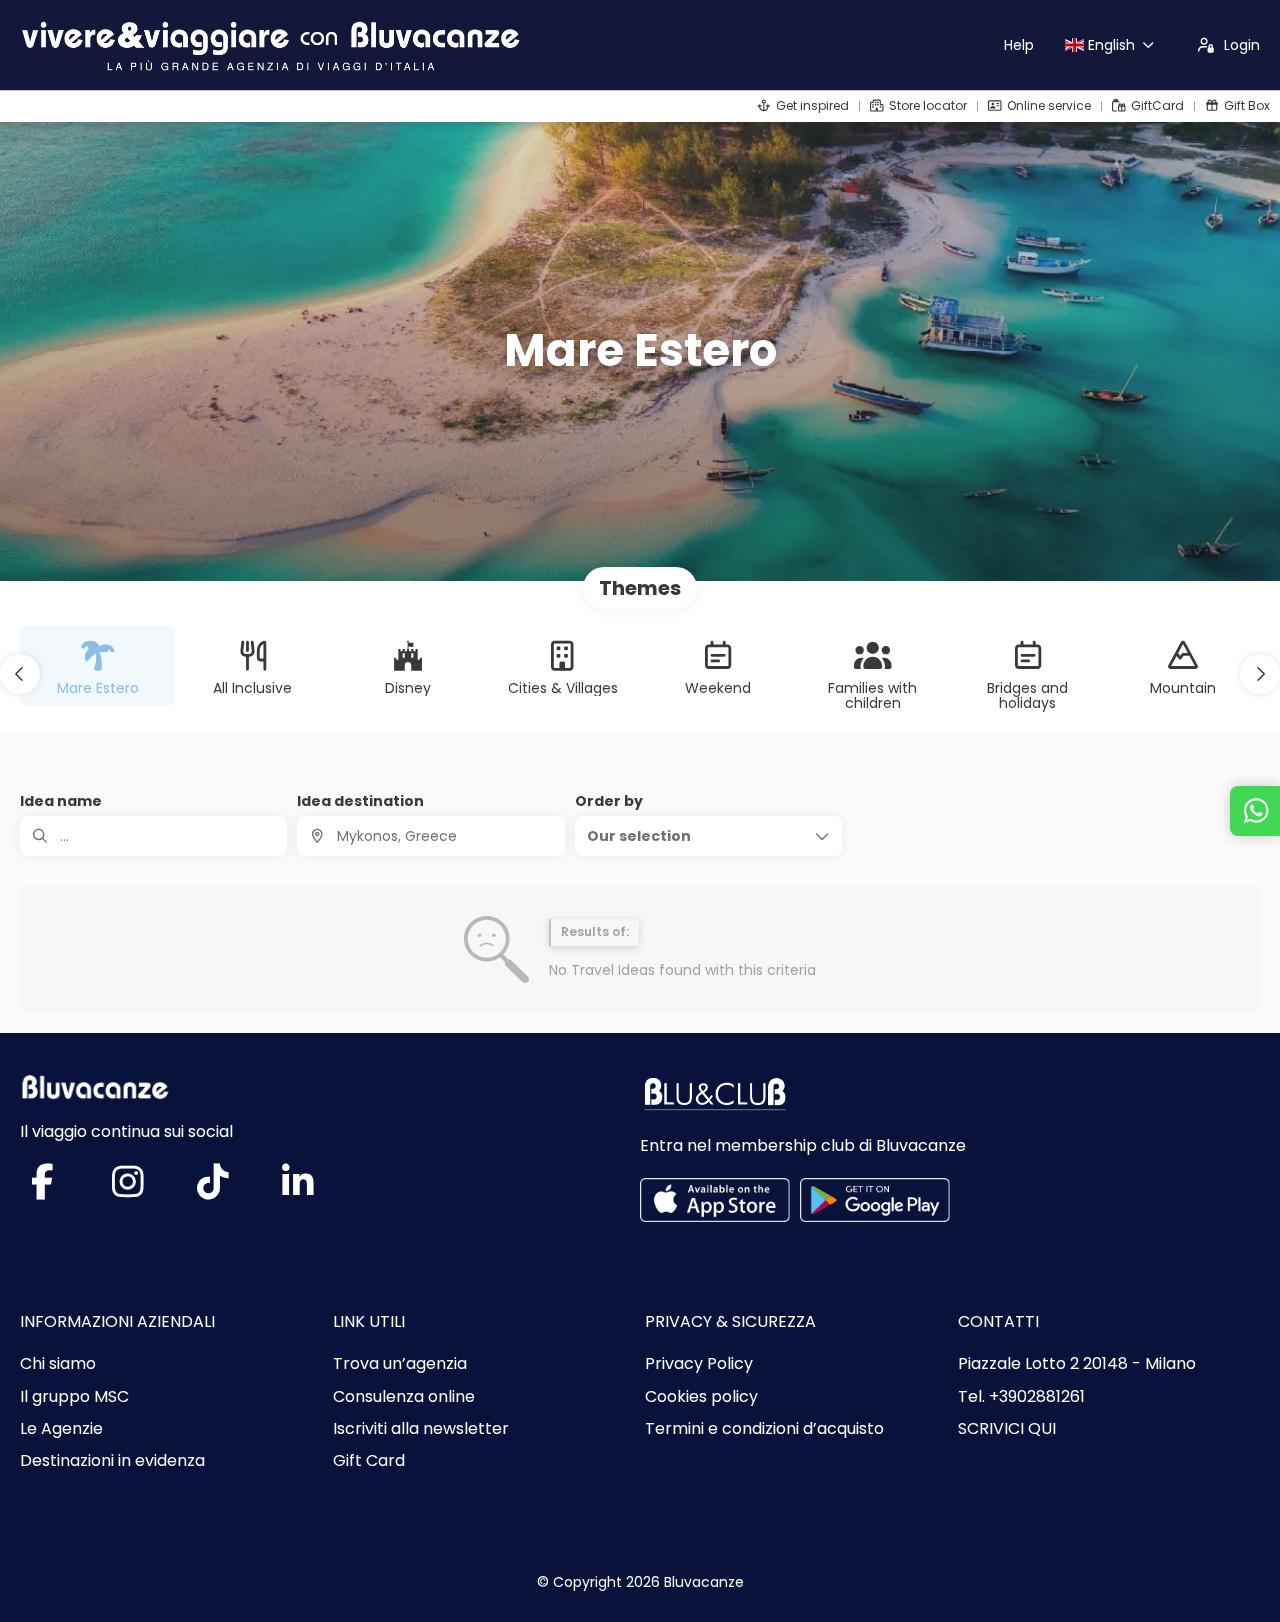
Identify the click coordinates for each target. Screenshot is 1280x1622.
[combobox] (430, 836)
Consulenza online (404, 1397)
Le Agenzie (61, 1429)
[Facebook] (62, 1189)
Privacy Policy (699, 1364)
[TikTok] (232, 1189)
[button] (20, 674)
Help (1019, 45)
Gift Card (369, 1461)
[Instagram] (147, 1189)
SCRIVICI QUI (1007, 1429)
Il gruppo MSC (74, 1397)
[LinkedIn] (317, 1189)
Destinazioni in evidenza (112, 1461)
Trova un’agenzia (400, 1364)
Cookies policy (701, 1397)
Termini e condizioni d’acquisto (764, 1429)
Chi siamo (58, 1364)
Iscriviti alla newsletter (421, 1429)
